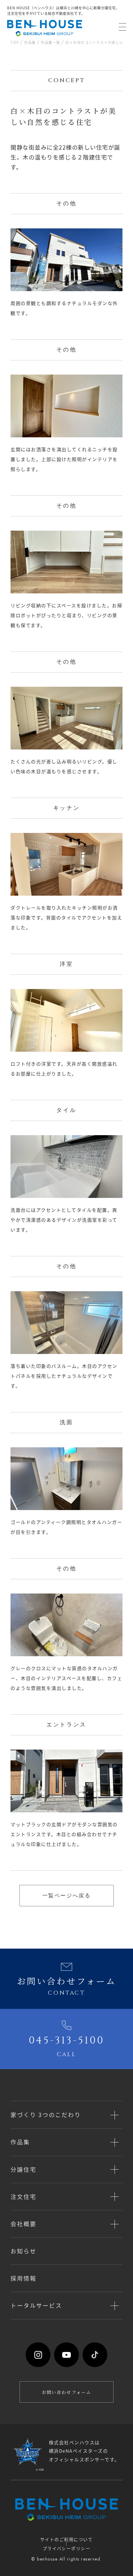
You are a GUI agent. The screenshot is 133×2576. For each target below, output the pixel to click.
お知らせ (23, 2251)
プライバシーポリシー (67, 2548)
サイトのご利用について (66, 2539)
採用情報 (23, 2278)
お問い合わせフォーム (66, 2392)
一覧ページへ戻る (67, 1896)
